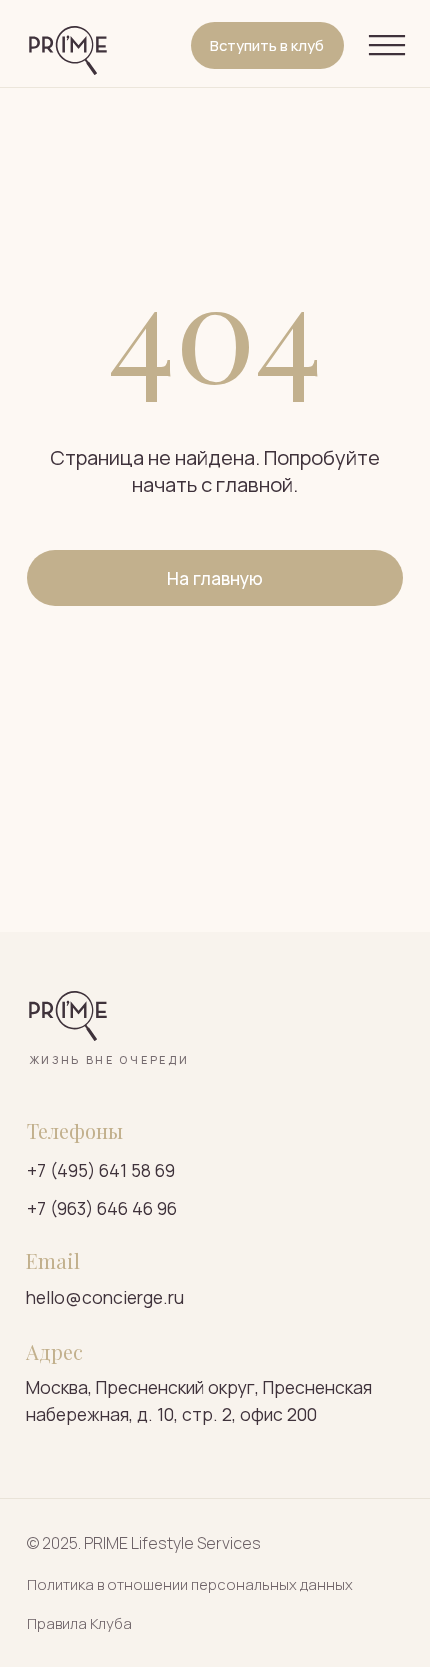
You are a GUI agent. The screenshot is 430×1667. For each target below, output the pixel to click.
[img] (68, 51)
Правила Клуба (79, 1623)
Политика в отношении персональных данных (190, 1584)
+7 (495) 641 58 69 (101, 1170)
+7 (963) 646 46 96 (102, 1208)
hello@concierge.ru (105, 1297)
